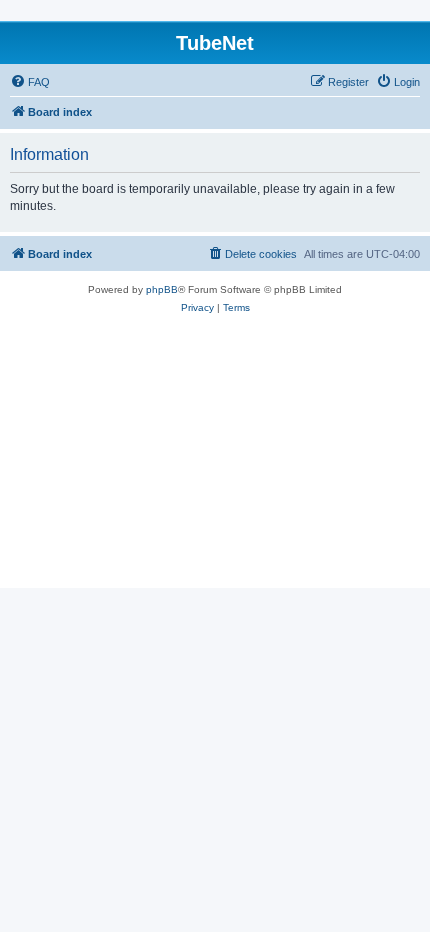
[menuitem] (30, 82)
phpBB (162, 289)
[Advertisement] (215, 462)
